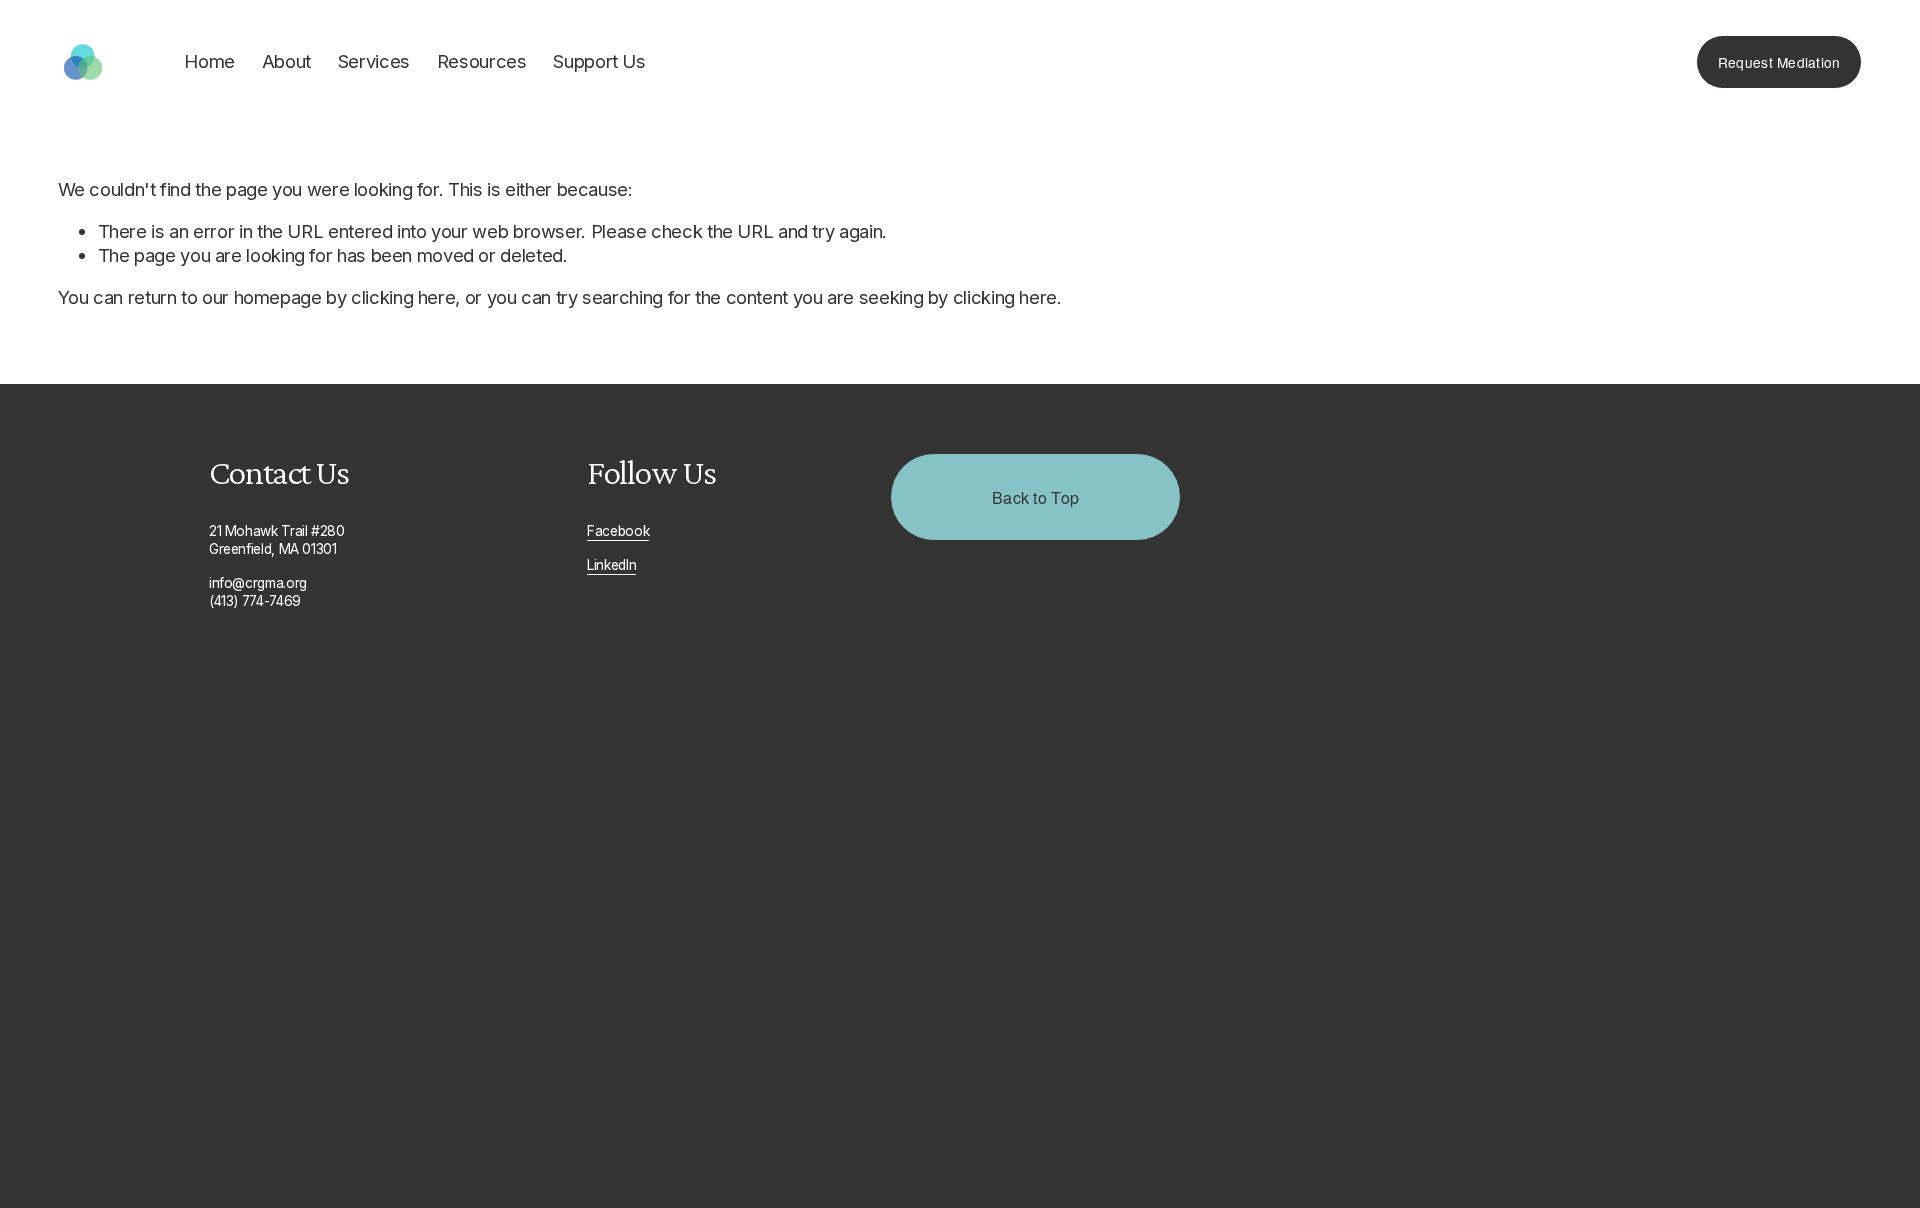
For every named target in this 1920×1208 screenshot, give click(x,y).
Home (209, 61)
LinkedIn (611, 565)
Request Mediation (1779, 62)
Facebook (618, 531)
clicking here (403, 297)
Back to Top (1036, 497)
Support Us (599, 61)
